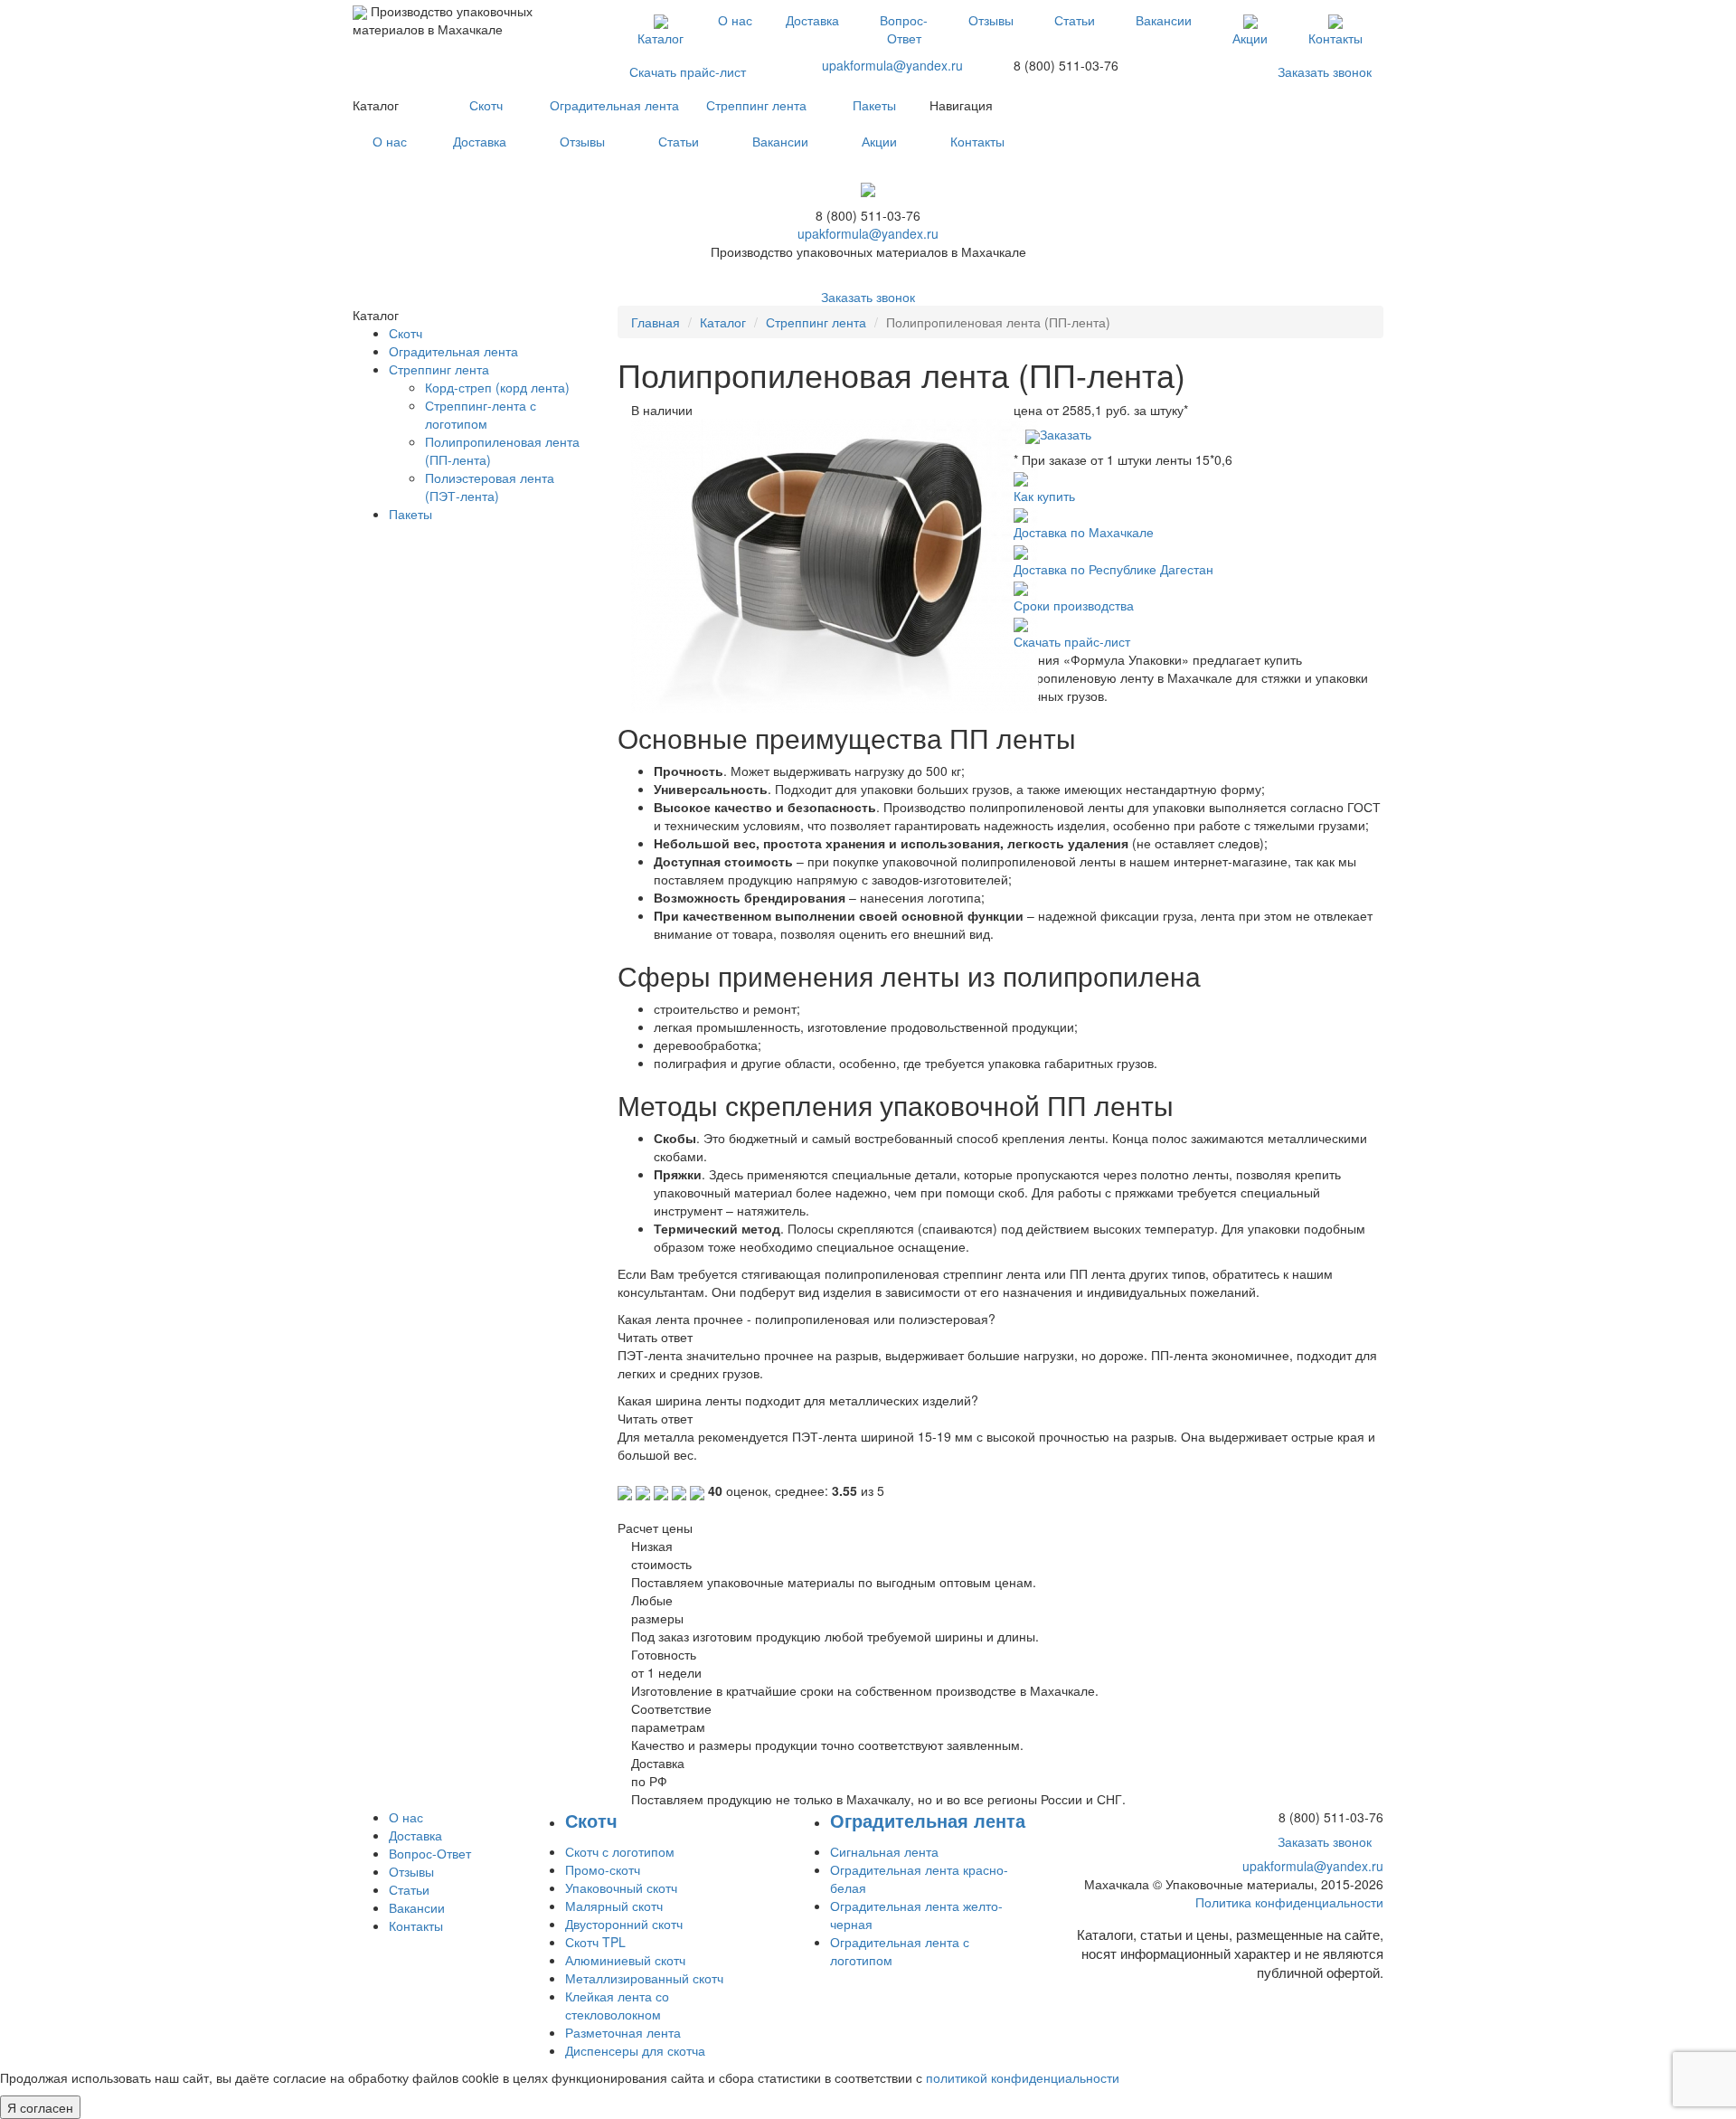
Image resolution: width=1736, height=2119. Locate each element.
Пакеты (874, 105)
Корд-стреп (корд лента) (497, 387)
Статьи (1075, 20)
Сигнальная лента (884, 1851)
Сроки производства (1074, 605)
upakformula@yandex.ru (892, 65)
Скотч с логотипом (620, 1851)
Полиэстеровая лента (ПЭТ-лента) (490, 487)
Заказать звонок (1325, 71)
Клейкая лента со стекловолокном (617, 2005)
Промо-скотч (603, 1869)
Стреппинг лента (756, 105)
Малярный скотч (614, 1906)
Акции (1250, 38)
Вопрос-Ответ (904, 29)
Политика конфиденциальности (1289, 1902)
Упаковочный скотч (621, 1887)
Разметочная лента (623, 2032)
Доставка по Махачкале (1084, 532)
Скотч (486, 105)
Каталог (660, 38)
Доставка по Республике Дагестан (1113, 569)
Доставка (812, 20)
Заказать (1066, 434)
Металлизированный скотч (644, 1978)
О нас (735, 20)
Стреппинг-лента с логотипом (481, 414)
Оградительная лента (614, 105)
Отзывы (991, 20)
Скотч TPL (595, 1942)
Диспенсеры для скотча (635, 2050)
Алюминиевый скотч (625, 1960)
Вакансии (1164, 20)
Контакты (1335, 38)
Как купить (1044, 496)
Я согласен (40, 2107)
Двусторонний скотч (624, 1924)
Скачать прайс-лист (688, 71)
